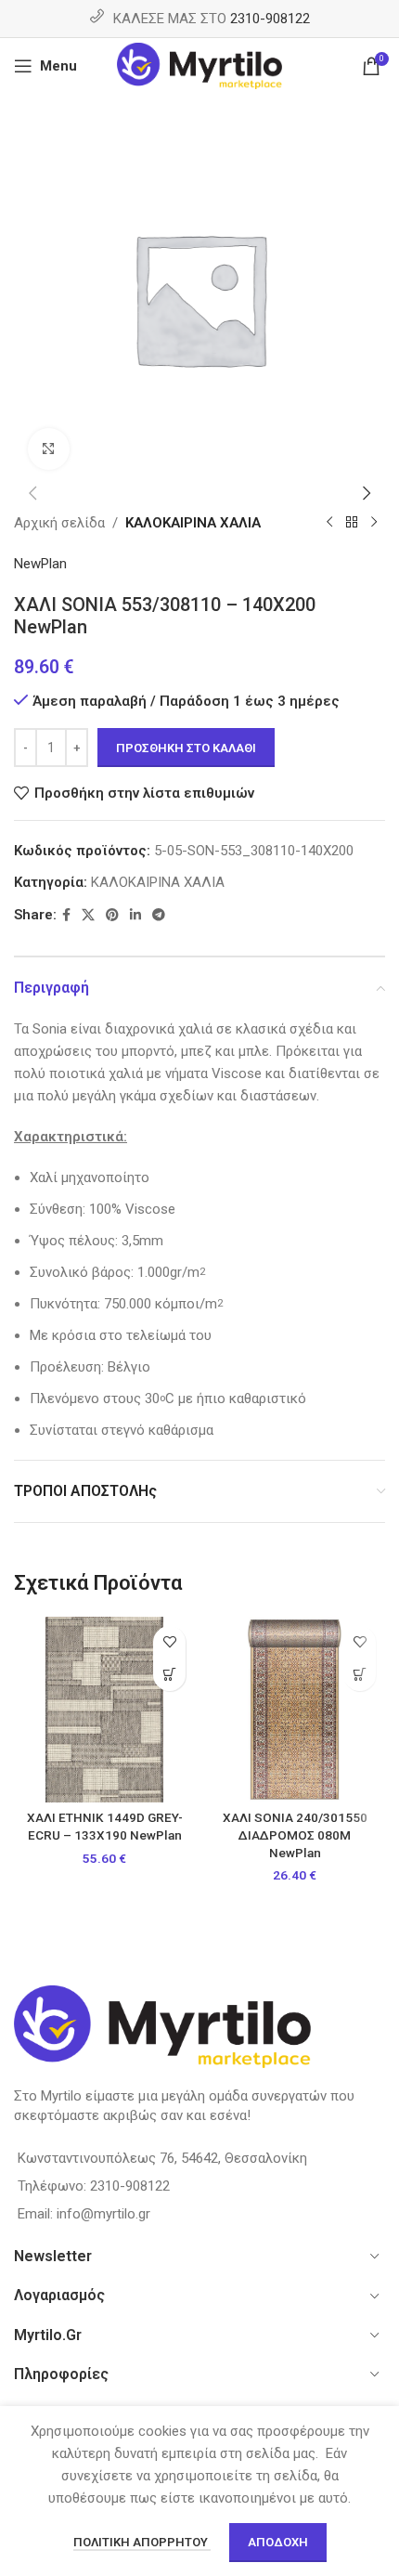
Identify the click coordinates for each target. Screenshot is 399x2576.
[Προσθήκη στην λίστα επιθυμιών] (169, 1642)
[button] (32, 493)
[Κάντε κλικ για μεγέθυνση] (49, 449)
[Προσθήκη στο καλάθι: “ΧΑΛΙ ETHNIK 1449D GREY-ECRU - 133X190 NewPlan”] (169, 1675)
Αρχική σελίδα (59, 523)
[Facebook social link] (66, 915)
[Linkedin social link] (135, 915)
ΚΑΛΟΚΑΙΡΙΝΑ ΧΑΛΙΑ (193, 523)
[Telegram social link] (159, 915)
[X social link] (88, 915)
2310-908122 (270, 19)
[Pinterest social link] (112, 915)
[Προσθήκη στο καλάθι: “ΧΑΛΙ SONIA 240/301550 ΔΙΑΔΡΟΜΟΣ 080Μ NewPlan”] (360, 1675)
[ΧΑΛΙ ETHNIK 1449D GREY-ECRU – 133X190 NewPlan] (104, 1710)
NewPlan (40, 564)
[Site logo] (200, 65)
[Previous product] (329, 523)
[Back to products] (352, 523)
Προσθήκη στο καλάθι (186, 748)
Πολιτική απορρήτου (142, 2542)
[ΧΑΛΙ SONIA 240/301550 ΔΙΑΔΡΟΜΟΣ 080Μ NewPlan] (295, 1710)
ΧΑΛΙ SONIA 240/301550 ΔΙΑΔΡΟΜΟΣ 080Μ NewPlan (295, 1835)
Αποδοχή (278, 2542)
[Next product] (374, 523)
